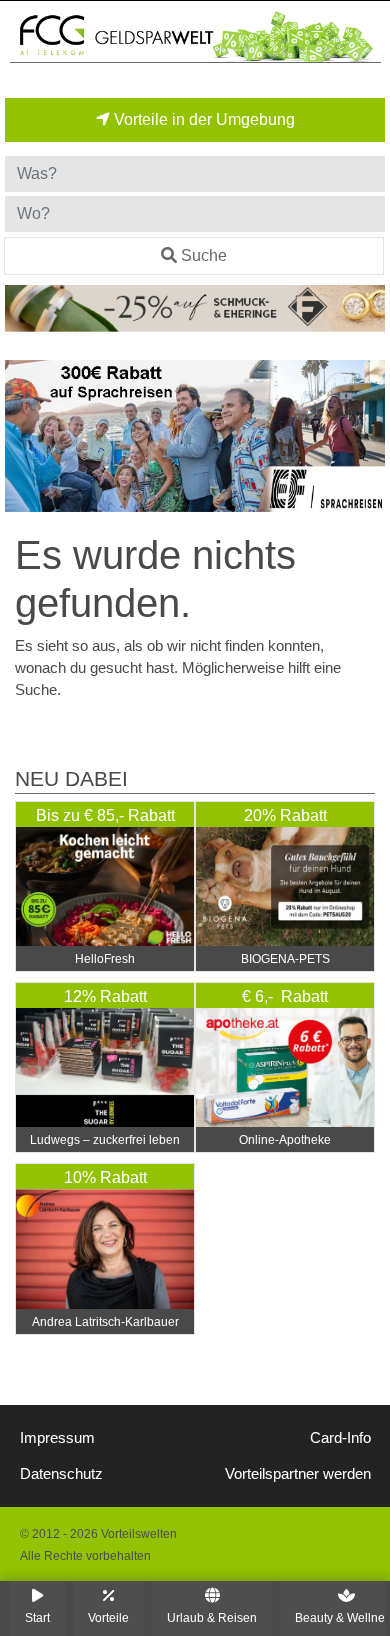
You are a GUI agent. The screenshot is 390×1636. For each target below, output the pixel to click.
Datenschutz (61, 1474)
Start (37, 1617)
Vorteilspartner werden (298, 1474)
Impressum (57, 1438)
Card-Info (340, 1438)
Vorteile (108, 1617)
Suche (204, 255)
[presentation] (24, 436)
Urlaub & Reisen (212, 1617)
